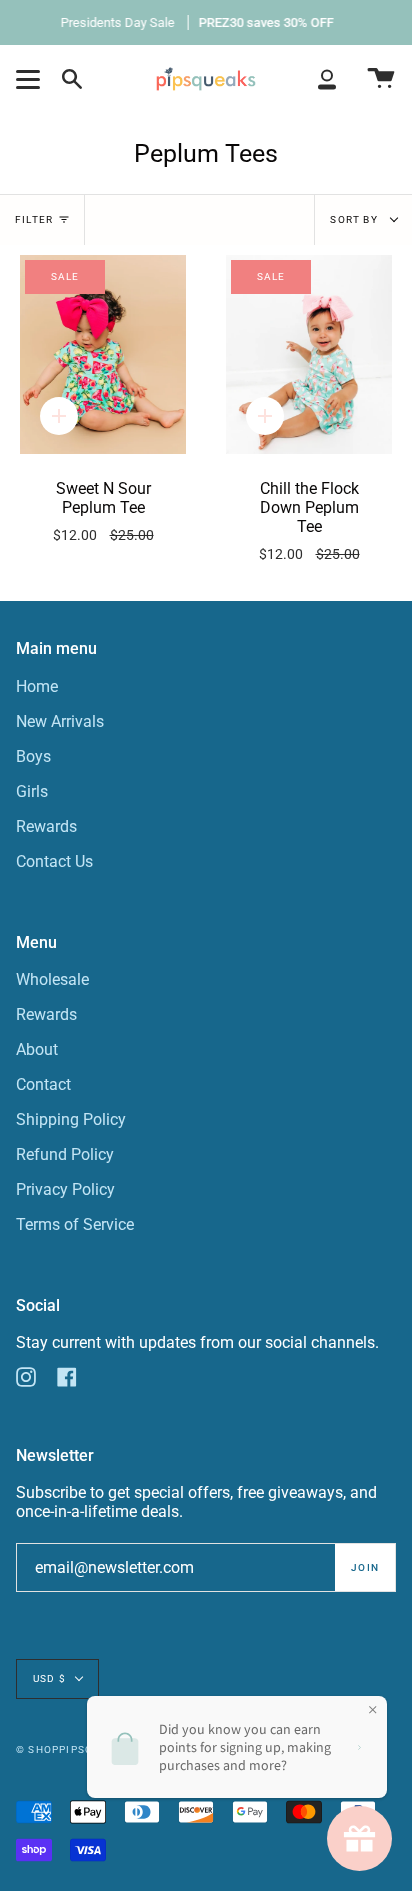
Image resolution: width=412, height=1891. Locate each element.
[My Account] (327, 79)
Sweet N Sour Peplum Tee (103, 511)
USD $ (49, 1678)
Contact (43, 1084)
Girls (32, 791)
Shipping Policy (71, 1119)
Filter (34, 219)
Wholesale (52, 979)
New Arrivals (60, 721)
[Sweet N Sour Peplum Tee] (103, 354)
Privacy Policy (65, 1189)
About (37, 1049)
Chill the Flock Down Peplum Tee (309, 521)
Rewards (46, 826)
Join (365, 1567)
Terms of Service (75, 1224)
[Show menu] (31, 79)
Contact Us (54, 861)
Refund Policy (65, 1154)
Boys (33, 756)
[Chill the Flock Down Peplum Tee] (309, 354)
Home (37, 686)
